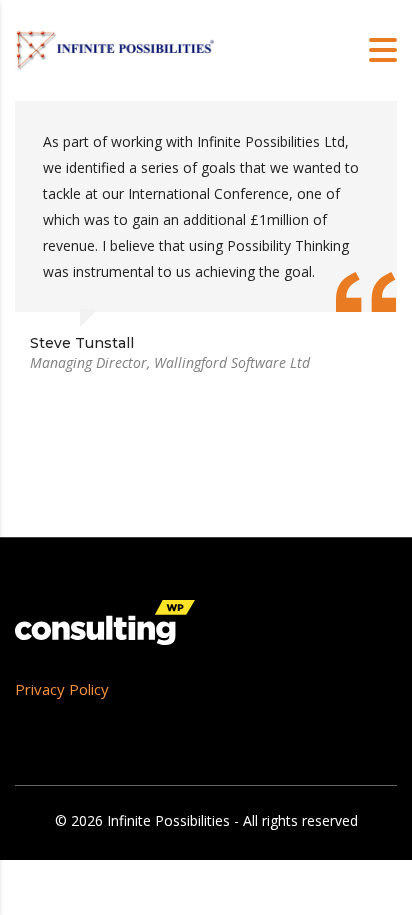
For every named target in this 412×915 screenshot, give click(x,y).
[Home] (115, 48)
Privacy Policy (62, 689)
